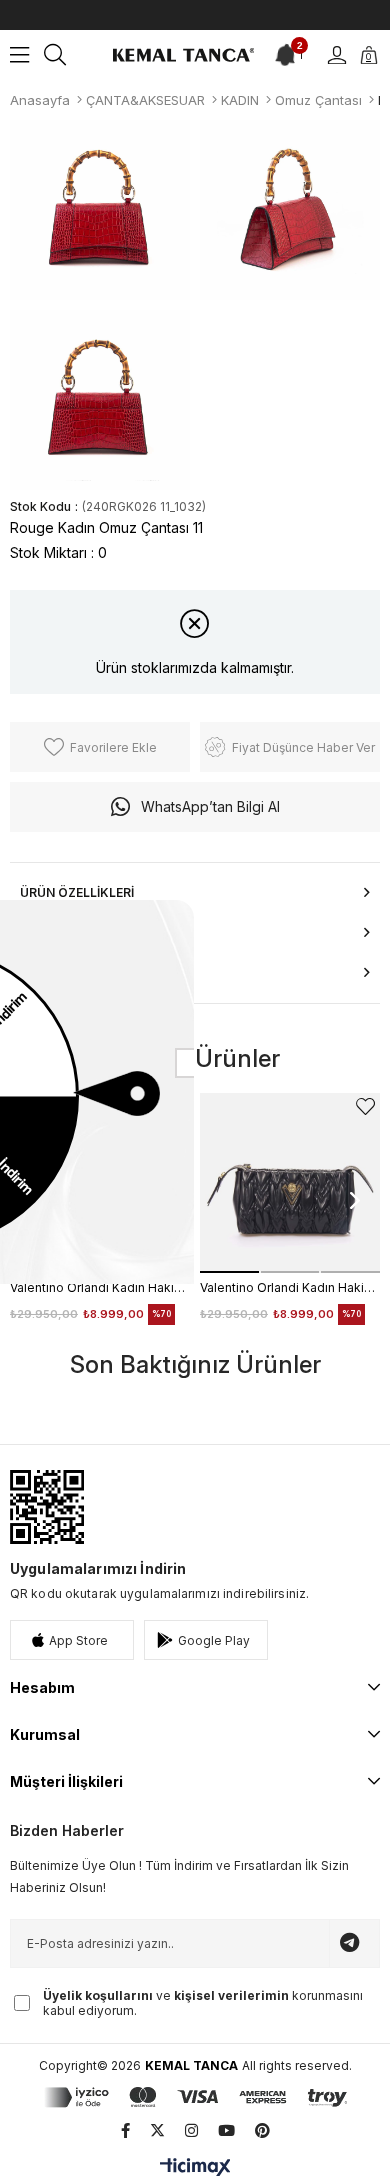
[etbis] (47, 1507)
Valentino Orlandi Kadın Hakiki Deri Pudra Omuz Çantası (100, 1287)
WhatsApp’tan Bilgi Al (210, 806)
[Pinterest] (262, 2130)
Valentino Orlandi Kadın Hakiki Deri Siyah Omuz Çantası (290, 1287)
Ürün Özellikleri (77, 892)
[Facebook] (125, 2130)
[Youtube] (226, 2130)
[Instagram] (191, 2130)
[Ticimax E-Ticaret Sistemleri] (195, 2168)
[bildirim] (287, 55)
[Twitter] (157, 2130)
